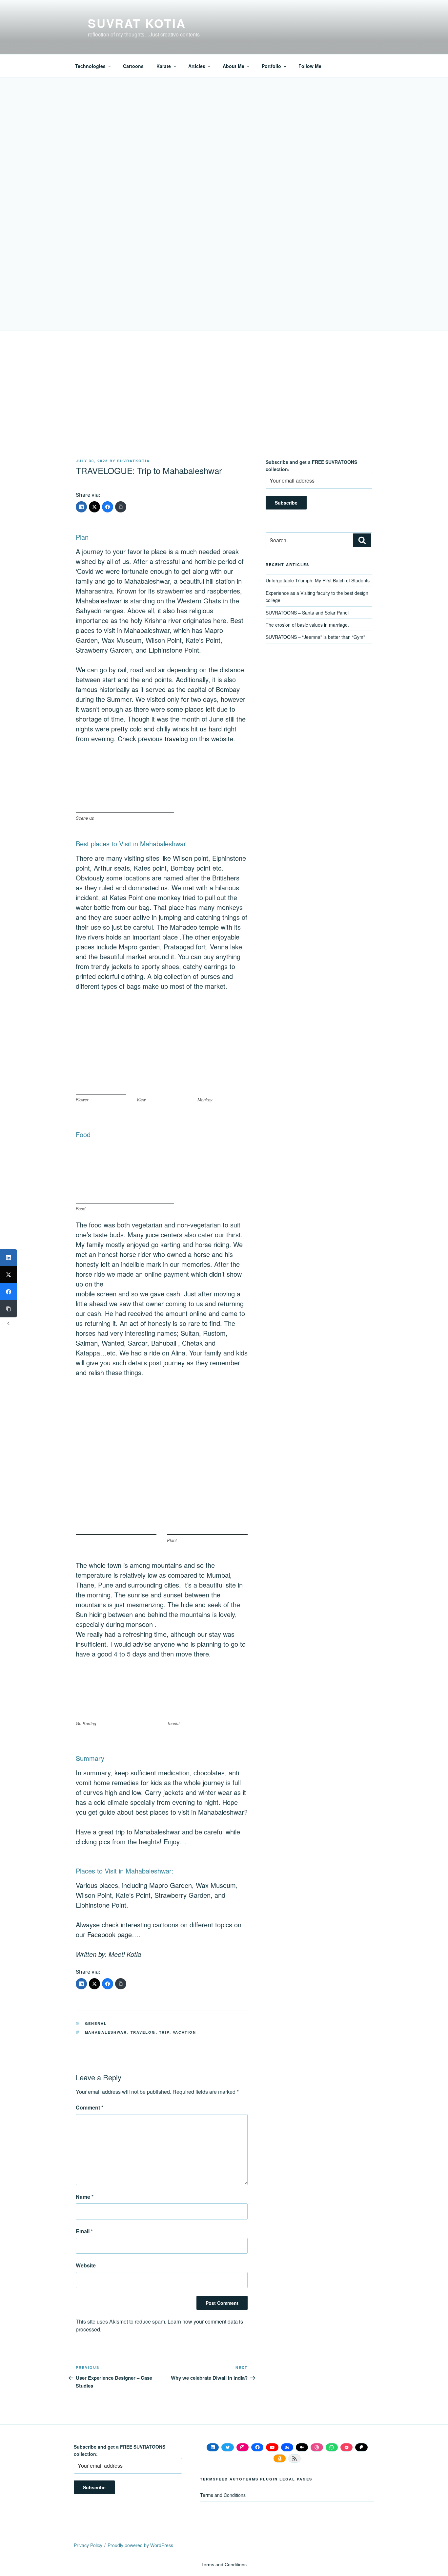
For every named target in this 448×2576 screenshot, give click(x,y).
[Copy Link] (121, 507)
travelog (176, 738)
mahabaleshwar (106, 2032)
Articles (197, 66)
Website (86, 2265)
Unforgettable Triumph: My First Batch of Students (318, 580)
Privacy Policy (88, 2545)
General (96, 2023)
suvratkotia (133, 461)
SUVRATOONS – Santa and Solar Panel (307, 613)
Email (84, 2231)
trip (164, 2032)
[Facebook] (108, 507)
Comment (90, 2107)
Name (85, 2197)
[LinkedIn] (81, 507)
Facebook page (109, 1934)
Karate (164, 66)
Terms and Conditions (223, 2495)
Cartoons (133, 66)
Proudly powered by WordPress (140, 2545)
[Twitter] (94, 507)
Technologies (90, 66)
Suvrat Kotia (137, 23)
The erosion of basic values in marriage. (307, 625)
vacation (185, 2032)
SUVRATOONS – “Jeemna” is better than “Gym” (315, 637)
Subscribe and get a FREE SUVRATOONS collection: (311, 465)
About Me (234, 66)
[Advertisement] (224, 409)
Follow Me (310, 66)
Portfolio (271, 66)
